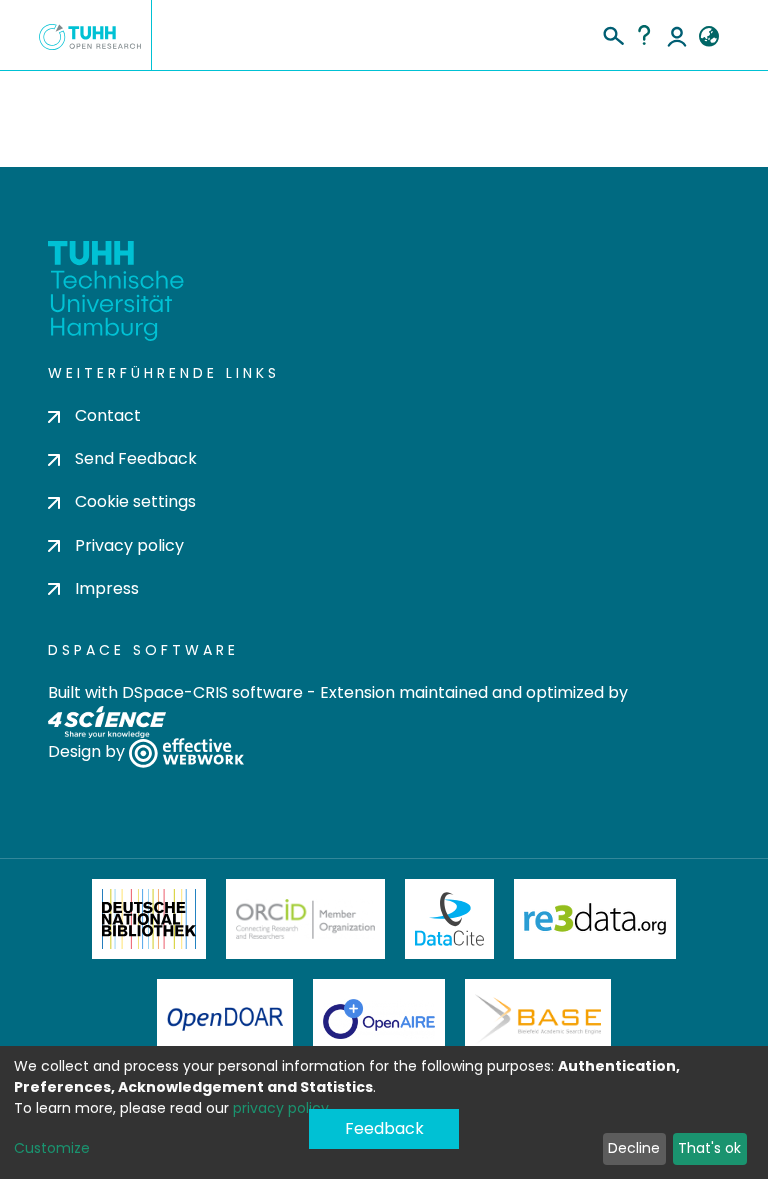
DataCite (449, 919)
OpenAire (379, 1019)
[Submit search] (612, 33)
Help (644, 35)
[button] (708, 37)
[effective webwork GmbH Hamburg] (186, 751)
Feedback (384, 1128)
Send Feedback (136, 458)
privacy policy (281, 1108)
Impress (107, 588)
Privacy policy (129, 545)
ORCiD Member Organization (306, 919)
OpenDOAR (225, 1019)
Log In (677, 35)
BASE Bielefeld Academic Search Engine (538, 1019)
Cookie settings (135, 501)
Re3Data (595, 919)
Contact (108, 415)
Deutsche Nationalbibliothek (149, 919)
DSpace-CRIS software (212, 692)
